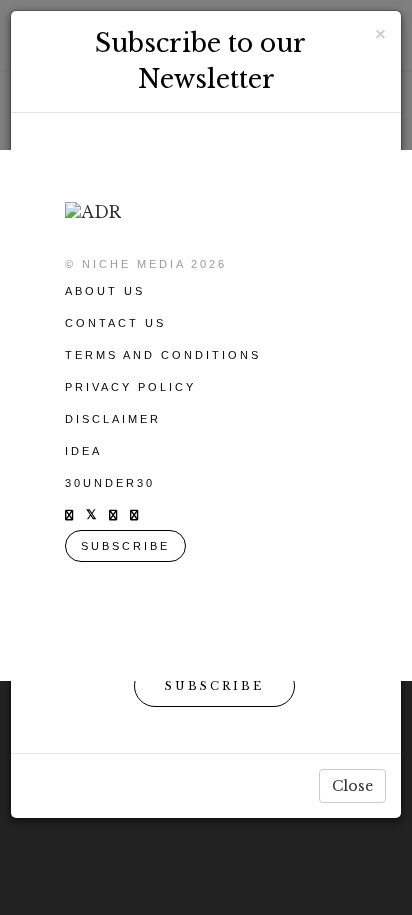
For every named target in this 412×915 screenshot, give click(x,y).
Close (352, 786)
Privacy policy (130, 387)
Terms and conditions (163, 355)
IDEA (83, 451)
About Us (105, 291)
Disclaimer (113, 419)
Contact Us (115, 323)
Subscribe (214, 686)
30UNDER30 (110, 483)
